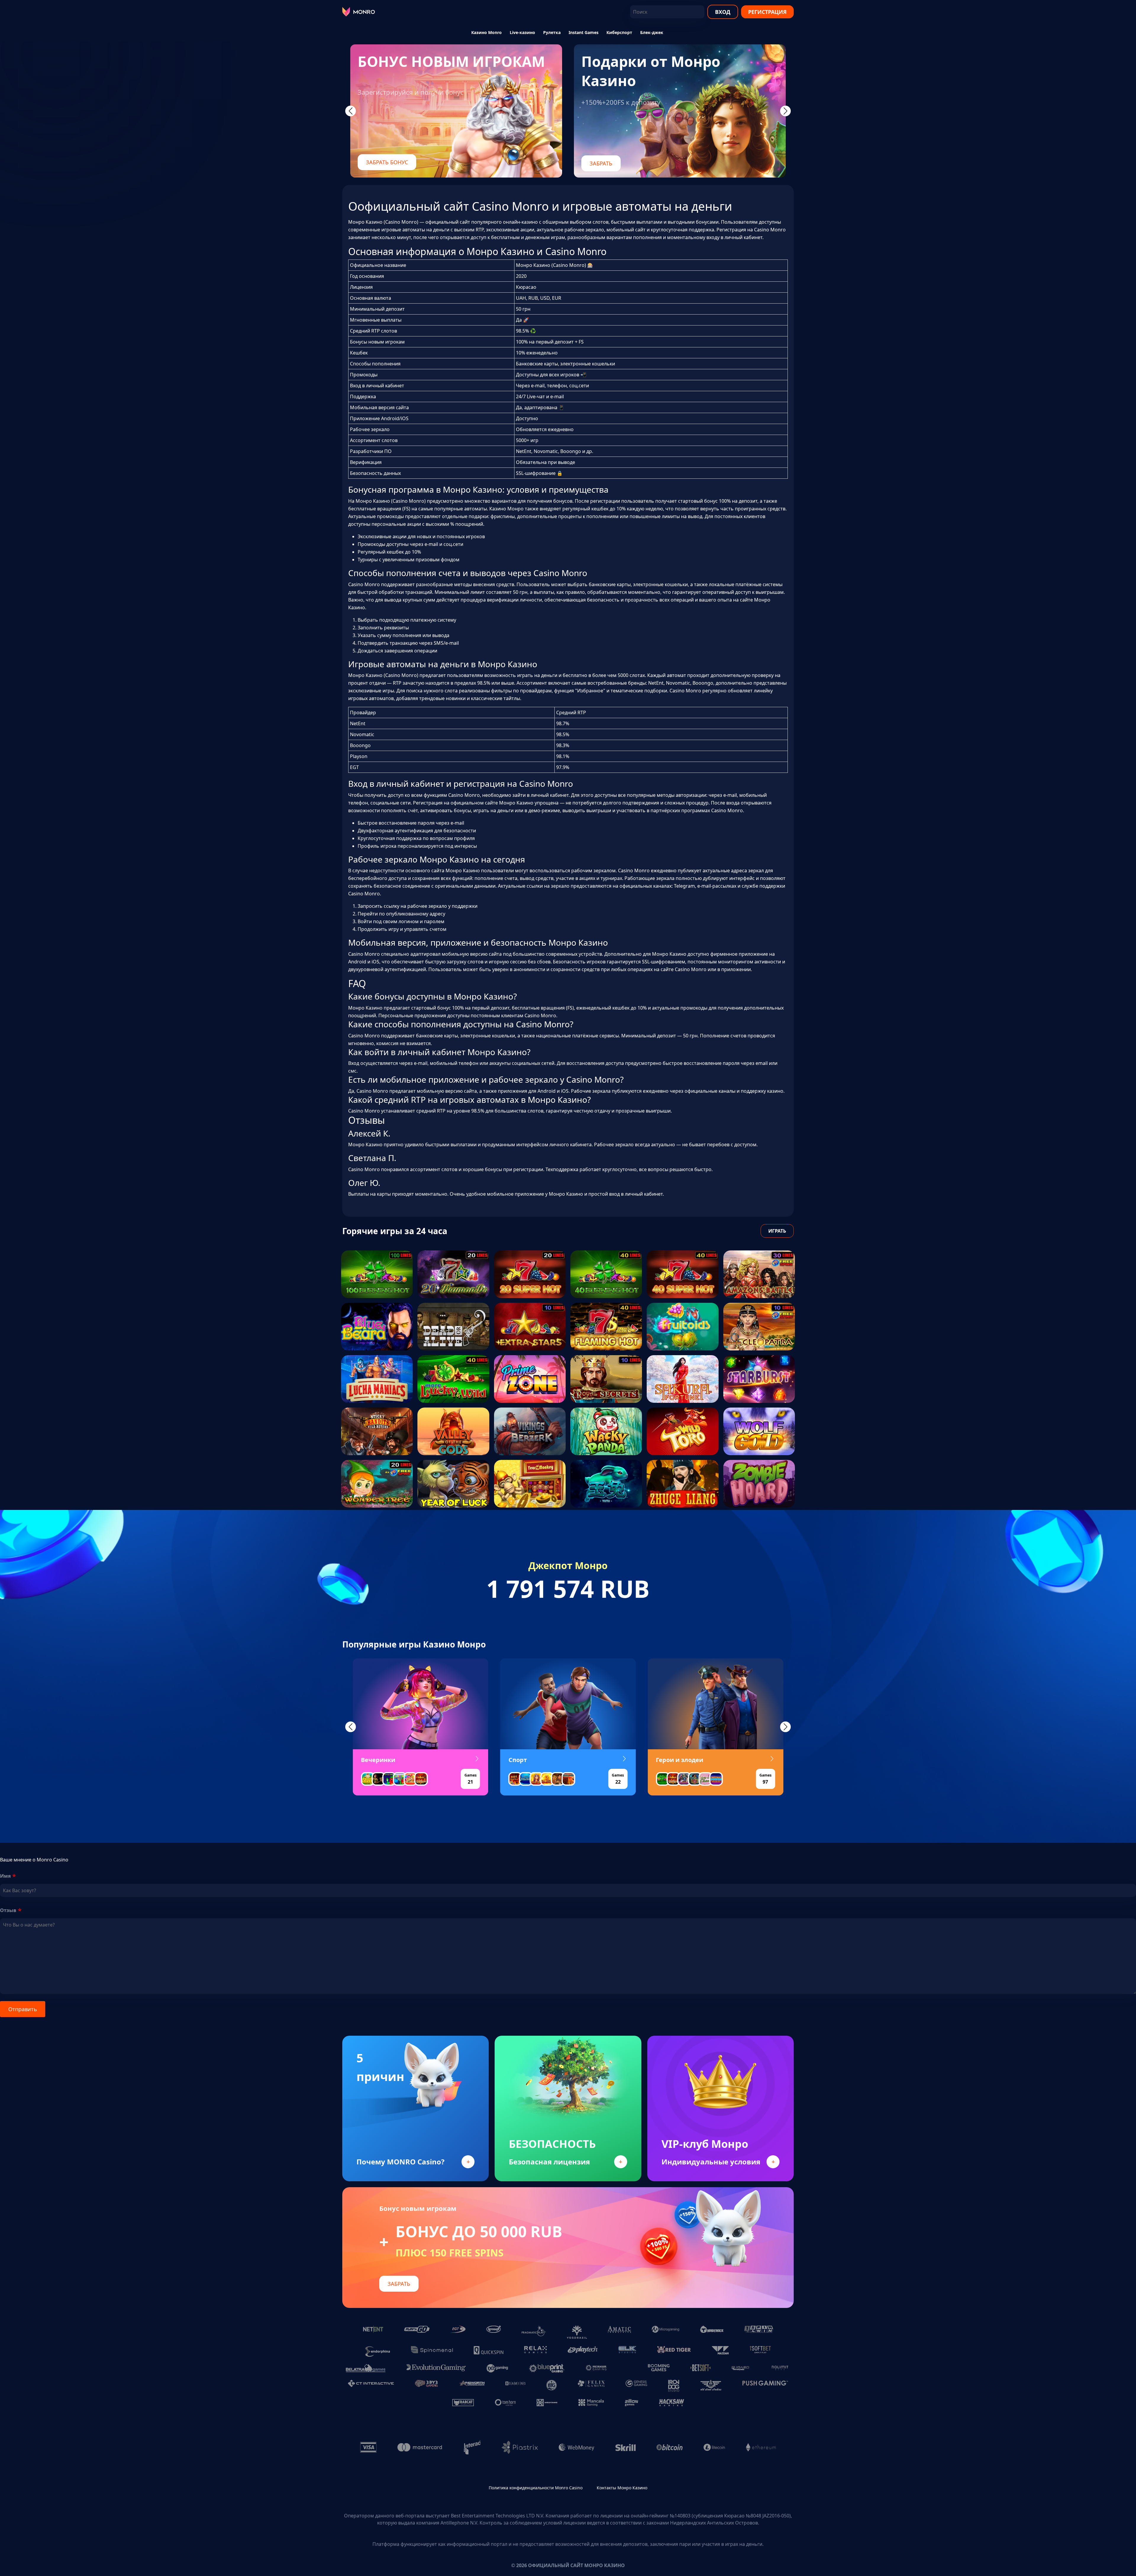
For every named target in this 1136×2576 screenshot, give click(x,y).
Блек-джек (652, 32)
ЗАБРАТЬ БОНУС (387, 162)
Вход (723, 12)
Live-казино (522, 32)
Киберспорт (619, 32)
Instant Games (584, 32)
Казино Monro (486, 32)
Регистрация (767, 12)
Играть (777, 1231)
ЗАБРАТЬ (601, 163)
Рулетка (552, 32)
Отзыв (8, 1910)
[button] (351, 1727)
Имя (5, 1876)
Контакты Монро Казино (622, 2488)
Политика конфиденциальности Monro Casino (536, 2488)
